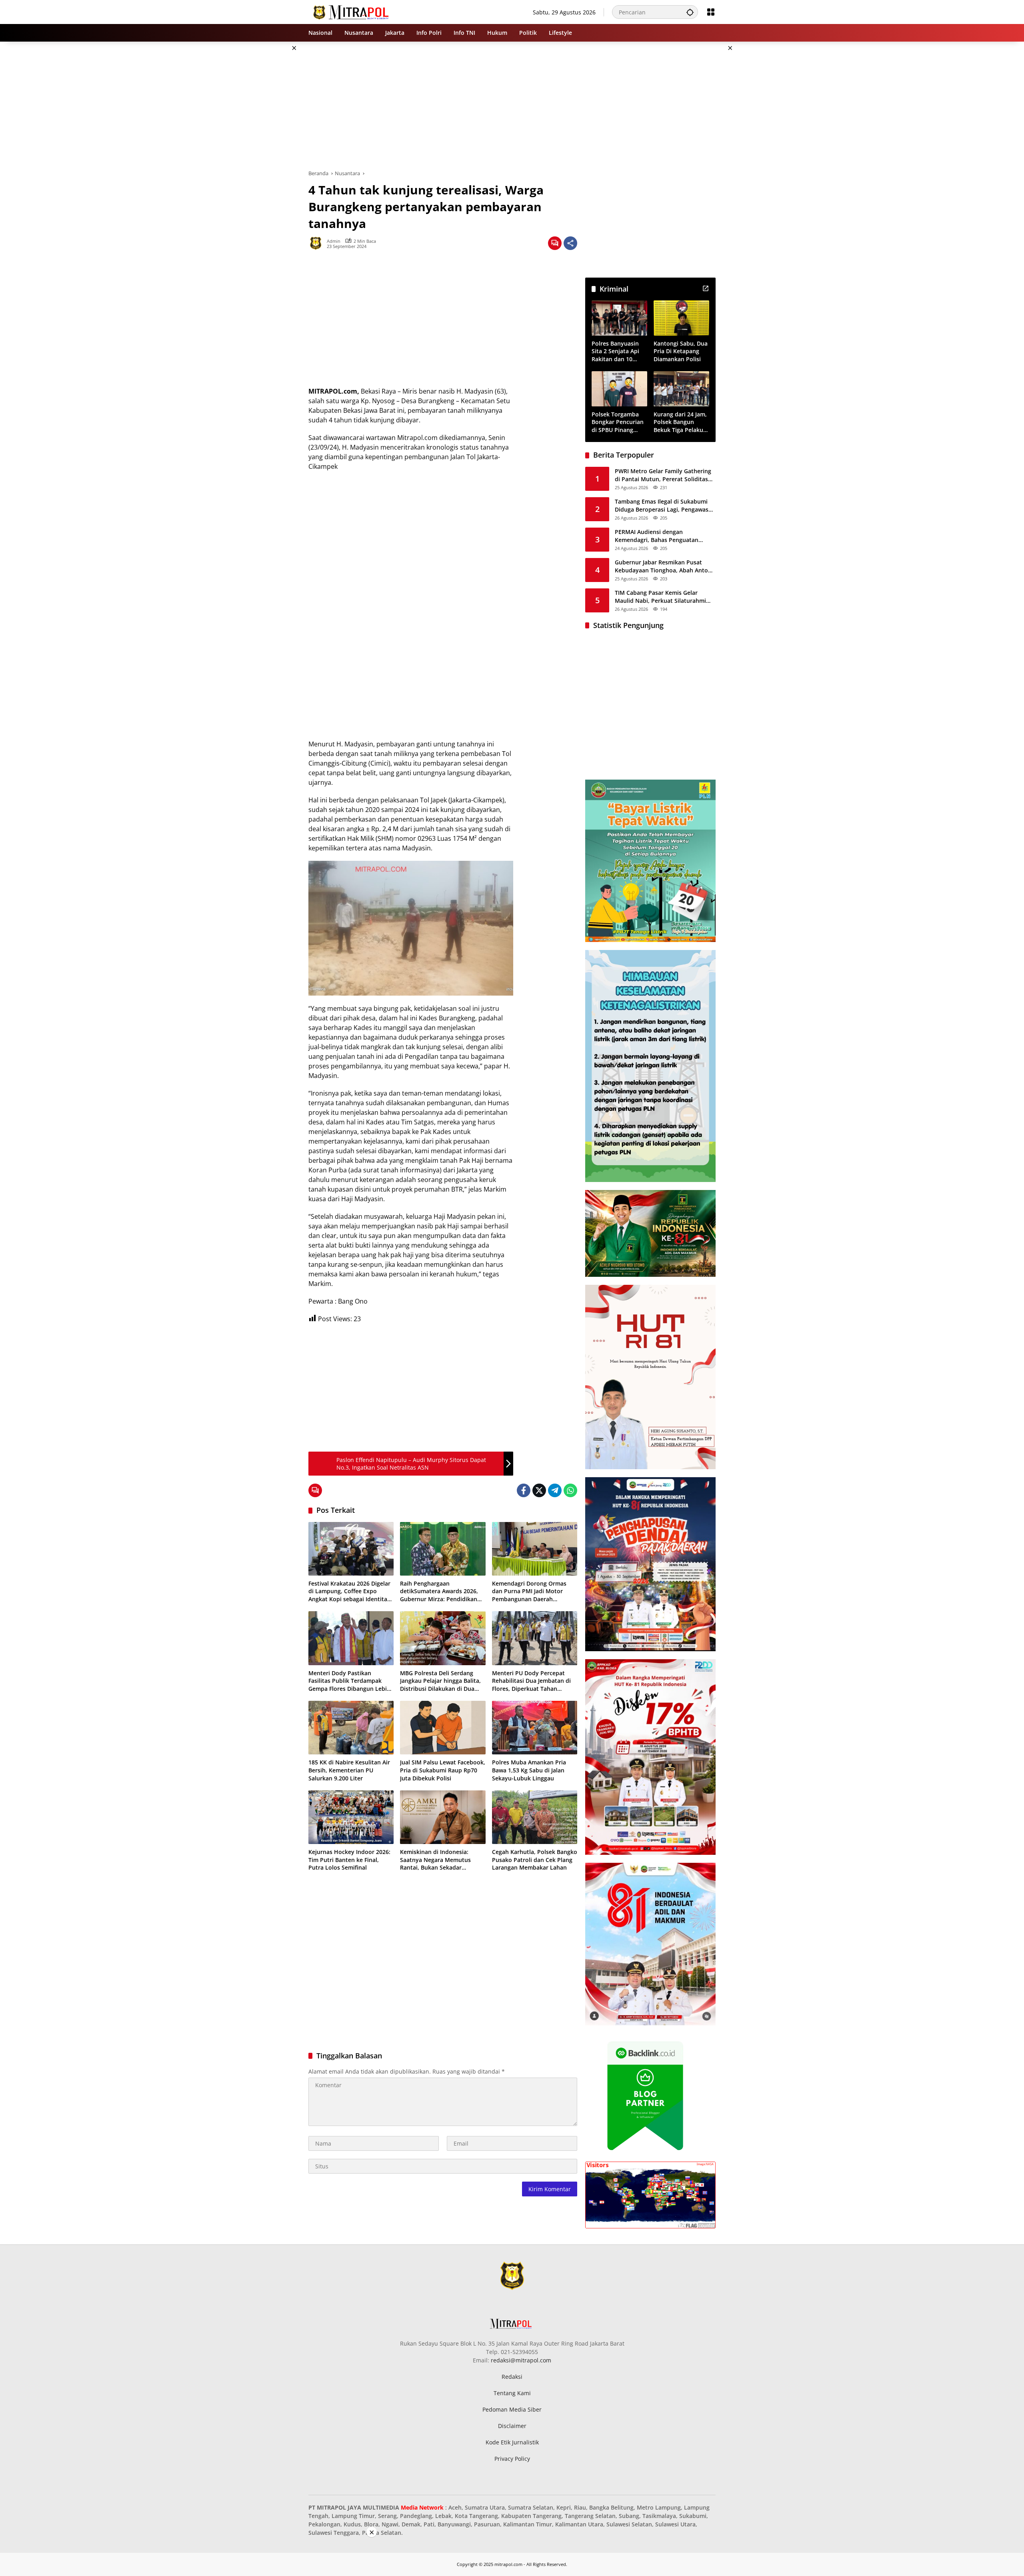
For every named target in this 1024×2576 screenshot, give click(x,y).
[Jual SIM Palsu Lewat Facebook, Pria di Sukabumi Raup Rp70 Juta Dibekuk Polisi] (443, 1728)
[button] (690, 12)
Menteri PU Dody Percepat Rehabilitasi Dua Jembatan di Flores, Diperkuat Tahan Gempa (531, 1681)
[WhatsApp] (570, 1490)
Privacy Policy (512, 2459)
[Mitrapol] (351, 11)
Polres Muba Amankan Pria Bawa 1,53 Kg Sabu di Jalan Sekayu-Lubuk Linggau (529, 1770)
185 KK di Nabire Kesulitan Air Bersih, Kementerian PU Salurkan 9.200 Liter (349, 1770)
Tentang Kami (512, 2393)
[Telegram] (555, 1490)
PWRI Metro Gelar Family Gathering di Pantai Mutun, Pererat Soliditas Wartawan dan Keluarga (663, 475)
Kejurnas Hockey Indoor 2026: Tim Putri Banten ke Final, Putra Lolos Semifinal (349, 1860)
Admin (334, 241)
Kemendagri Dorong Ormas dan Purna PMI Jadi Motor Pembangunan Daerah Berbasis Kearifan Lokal (529, 1591)
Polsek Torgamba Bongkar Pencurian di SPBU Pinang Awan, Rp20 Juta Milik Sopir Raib (618, 422)
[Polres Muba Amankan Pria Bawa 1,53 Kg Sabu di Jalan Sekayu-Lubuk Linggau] (535, 1728)
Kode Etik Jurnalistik (512, 2442)
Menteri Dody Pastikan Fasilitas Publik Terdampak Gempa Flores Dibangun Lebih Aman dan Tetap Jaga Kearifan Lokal (349, 1681)
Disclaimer (512, 2426)
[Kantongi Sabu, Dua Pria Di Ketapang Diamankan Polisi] (681, 318)
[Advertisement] (268, 162)
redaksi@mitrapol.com (521, 2360)
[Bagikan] (570, 243)
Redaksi (512, 2377)
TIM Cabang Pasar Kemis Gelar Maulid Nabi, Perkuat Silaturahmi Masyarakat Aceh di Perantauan (660, 597)
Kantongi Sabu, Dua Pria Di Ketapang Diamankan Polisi (681, 351)
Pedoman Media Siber (512, 2409)
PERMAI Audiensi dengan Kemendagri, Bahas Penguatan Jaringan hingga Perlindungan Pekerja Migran (657, 536)
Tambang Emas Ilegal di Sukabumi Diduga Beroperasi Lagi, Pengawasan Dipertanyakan (665, 505)
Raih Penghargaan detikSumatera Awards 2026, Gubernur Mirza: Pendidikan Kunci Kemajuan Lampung (439, 1591)
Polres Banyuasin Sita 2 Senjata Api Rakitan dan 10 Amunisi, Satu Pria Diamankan (617, 351)
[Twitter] (539, 1490)
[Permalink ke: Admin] (318, 243)
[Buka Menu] (711, 12)
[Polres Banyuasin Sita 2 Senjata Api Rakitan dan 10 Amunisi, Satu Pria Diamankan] (619, 318)
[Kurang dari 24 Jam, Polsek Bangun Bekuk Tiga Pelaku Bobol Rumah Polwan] (681, 389)
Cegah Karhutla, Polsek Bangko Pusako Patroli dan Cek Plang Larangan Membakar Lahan (535, 1860)
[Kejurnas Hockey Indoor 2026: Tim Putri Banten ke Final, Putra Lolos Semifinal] (351, 1817)
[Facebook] (524, 1490)
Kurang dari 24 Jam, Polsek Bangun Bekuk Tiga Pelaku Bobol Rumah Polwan (680, 422)
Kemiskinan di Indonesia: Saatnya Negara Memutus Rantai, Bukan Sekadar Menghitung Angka (435, 1860)
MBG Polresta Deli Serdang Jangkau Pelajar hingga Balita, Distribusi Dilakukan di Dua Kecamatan (440, 1681)
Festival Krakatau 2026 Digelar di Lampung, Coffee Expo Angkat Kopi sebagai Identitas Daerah (349, 1591)
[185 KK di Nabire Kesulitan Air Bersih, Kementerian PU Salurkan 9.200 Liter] (351, 1728)
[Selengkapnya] (706, 288)
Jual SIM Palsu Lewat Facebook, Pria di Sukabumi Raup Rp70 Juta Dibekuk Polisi (443, 1770)
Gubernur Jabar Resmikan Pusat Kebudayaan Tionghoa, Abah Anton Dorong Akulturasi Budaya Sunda (663, 566)
